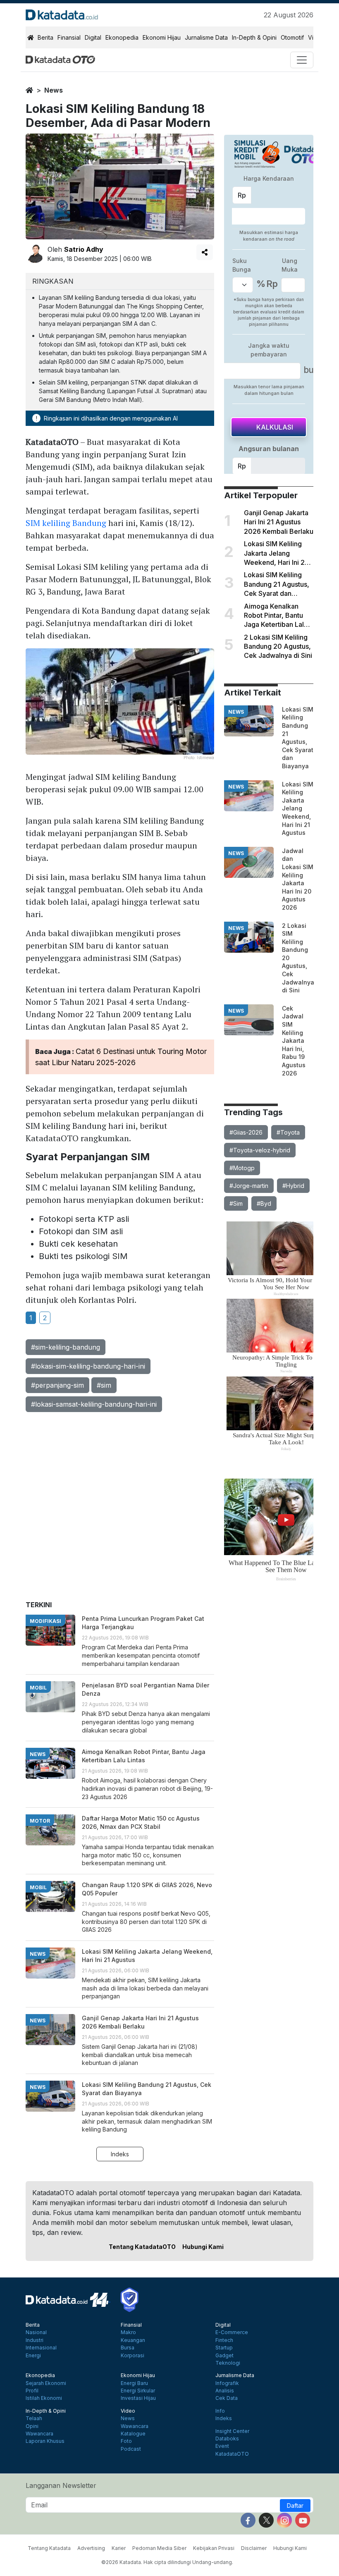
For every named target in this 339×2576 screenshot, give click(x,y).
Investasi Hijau (138, 2398)
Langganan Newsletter (61, 2485)
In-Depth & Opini (254, 37)
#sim (104, 1385)
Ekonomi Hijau (162, 37)
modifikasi (45, 1621)
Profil (32, 2391)
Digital (93, 37)
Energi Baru (134, 2383)
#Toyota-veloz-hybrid (260, 1150)
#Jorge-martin (249, 1186)
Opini (32, 2426)
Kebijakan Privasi (214, 2548)
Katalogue (133, 2434)
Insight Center (232, 2431)
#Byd (264, 1203)
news (54, 90)
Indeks (120, 2154)
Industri (35, 2340)
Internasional (41, 2348)
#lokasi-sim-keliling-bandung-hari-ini (88, 1366)
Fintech (224, 2340)
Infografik (227, 2383)
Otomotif (292, 37)
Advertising (91, 2548)
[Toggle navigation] (302, 60)
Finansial (69, 37)
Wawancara (39, 2434)
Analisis (225, 2391)
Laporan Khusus (45, 2441)
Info (220, 2411)
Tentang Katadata (49, 2548)
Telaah (34, 2418)
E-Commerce (232, 2332)
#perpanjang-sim (57, 1385)
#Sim (236, 1203)
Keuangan (133, 2340)
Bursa (128, 2348)
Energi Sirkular (138, 2391)
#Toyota (288, 1132)
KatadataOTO (232, 2454)
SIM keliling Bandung (66, 523)
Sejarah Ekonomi (46, 2383)
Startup (224, 2348)
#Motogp (242, 1168)
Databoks (227, 2439)
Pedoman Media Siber (159, 2548)
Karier (119, 2548)
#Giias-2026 (246, 1132)
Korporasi (132, 2356)
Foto (126, 2441)
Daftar (295, 2506)
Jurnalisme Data (206, 37)
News (128, 2418)
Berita (45, 37)
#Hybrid (293, 1186)
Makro (128, 2332)
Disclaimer (254, 2548)
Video (128, 2411)
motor (40, 1821)
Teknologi (228, 2363)
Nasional (36, 2332)
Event (222, 2446)
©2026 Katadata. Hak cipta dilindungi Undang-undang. (167, 2562)
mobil (38, 1688)
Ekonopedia (122, 37)
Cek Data (227, 2398)
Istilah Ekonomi (44, 2398)
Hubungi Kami (203, 2247)
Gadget (224, 2356)
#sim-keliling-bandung (66, 1347)
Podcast (131, 2449)
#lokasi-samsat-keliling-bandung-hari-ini (94, 1404)
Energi (33, 2356)
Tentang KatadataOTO (142, 2247)
